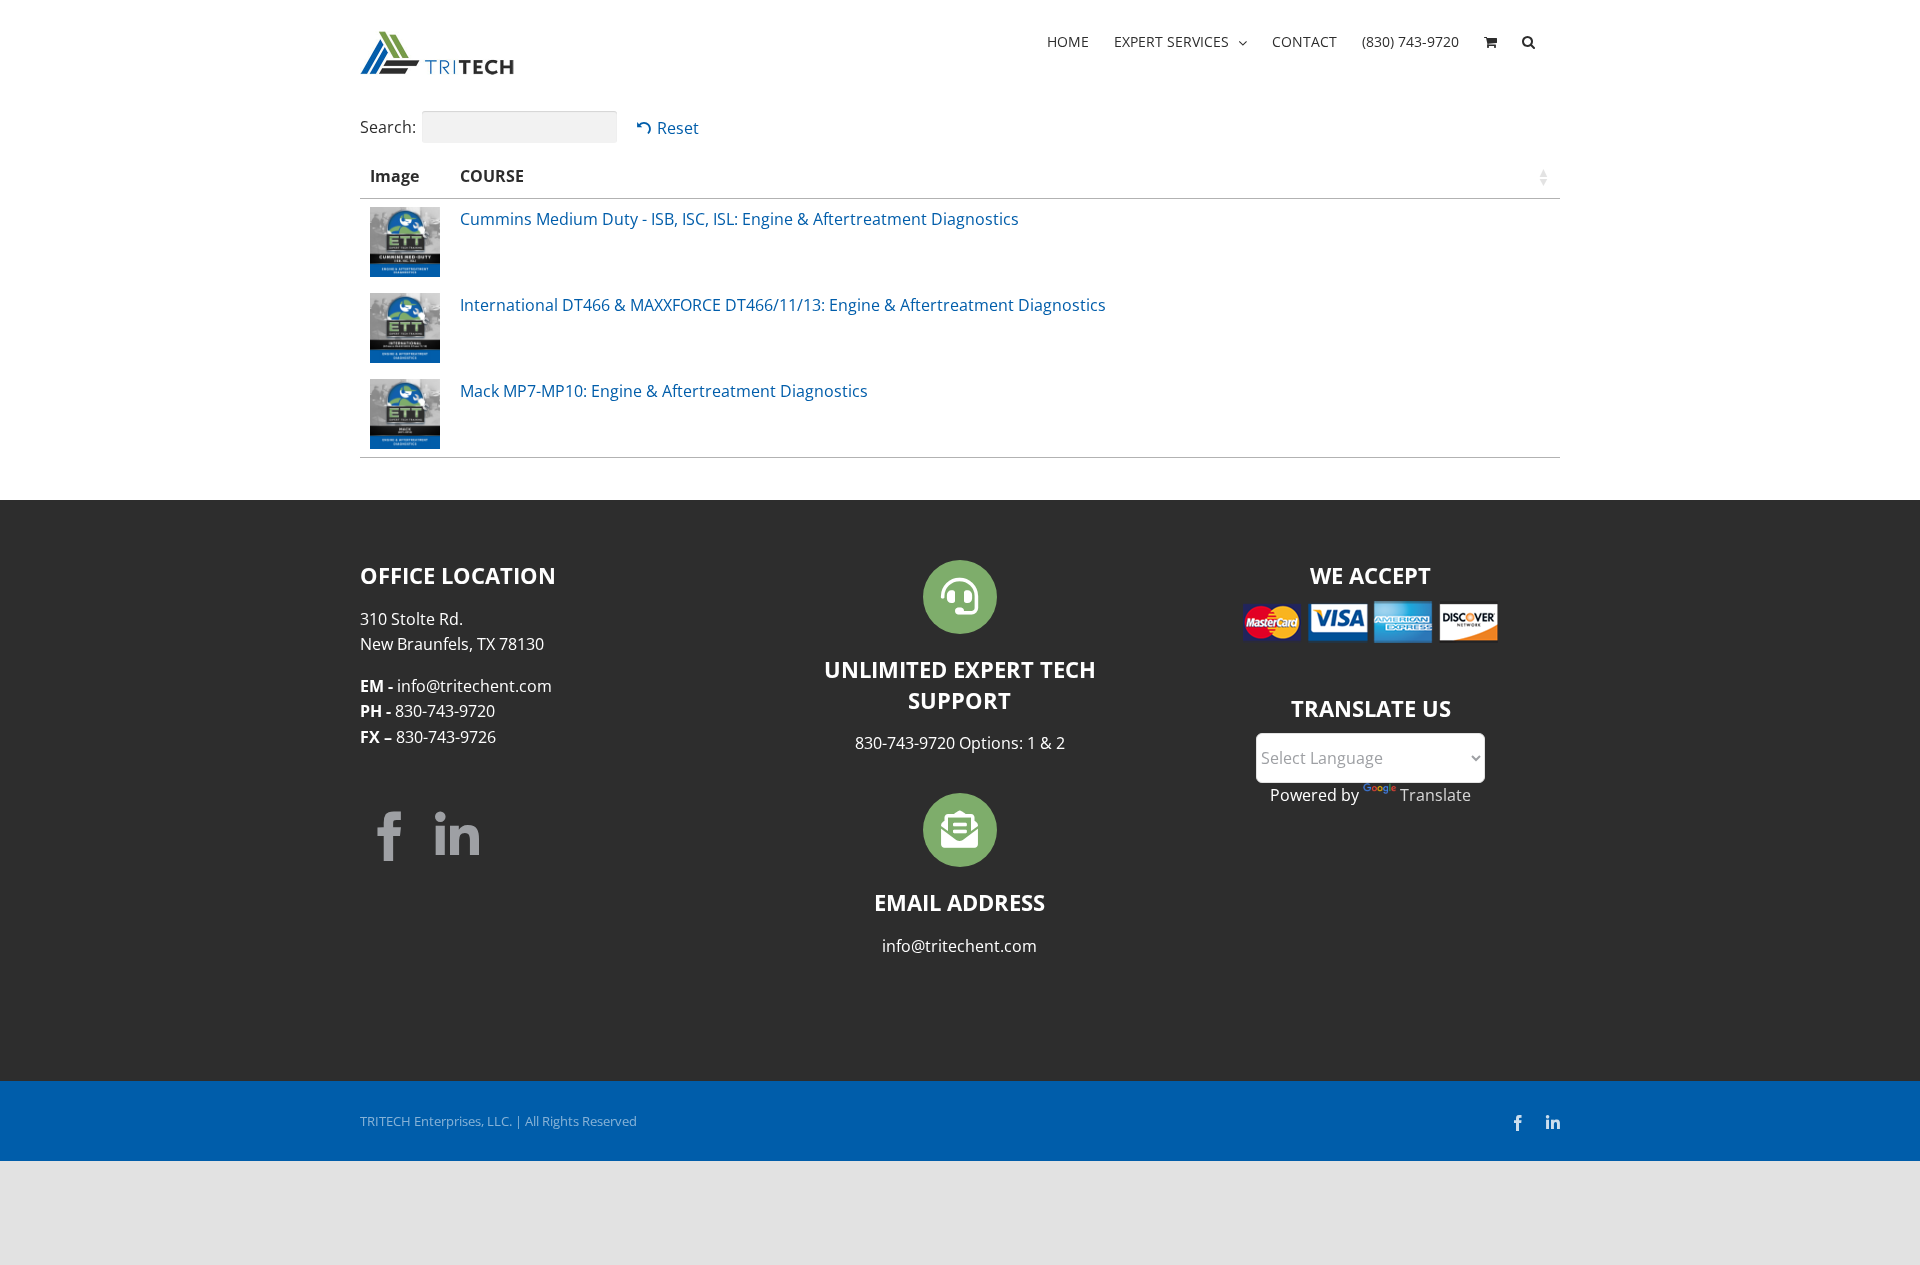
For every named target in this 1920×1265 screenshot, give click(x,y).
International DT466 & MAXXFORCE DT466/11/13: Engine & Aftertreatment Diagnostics (783, 305)
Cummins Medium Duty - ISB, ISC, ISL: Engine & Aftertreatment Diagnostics (739, 219)
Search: (388, 127)
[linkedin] (457, 836)
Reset (678, 128)
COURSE (492, 176)
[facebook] (390, 836)
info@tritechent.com (959, 946)
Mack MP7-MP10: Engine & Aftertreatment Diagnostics (664, 391)
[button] (1528, 42)
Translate (1435, 795)
